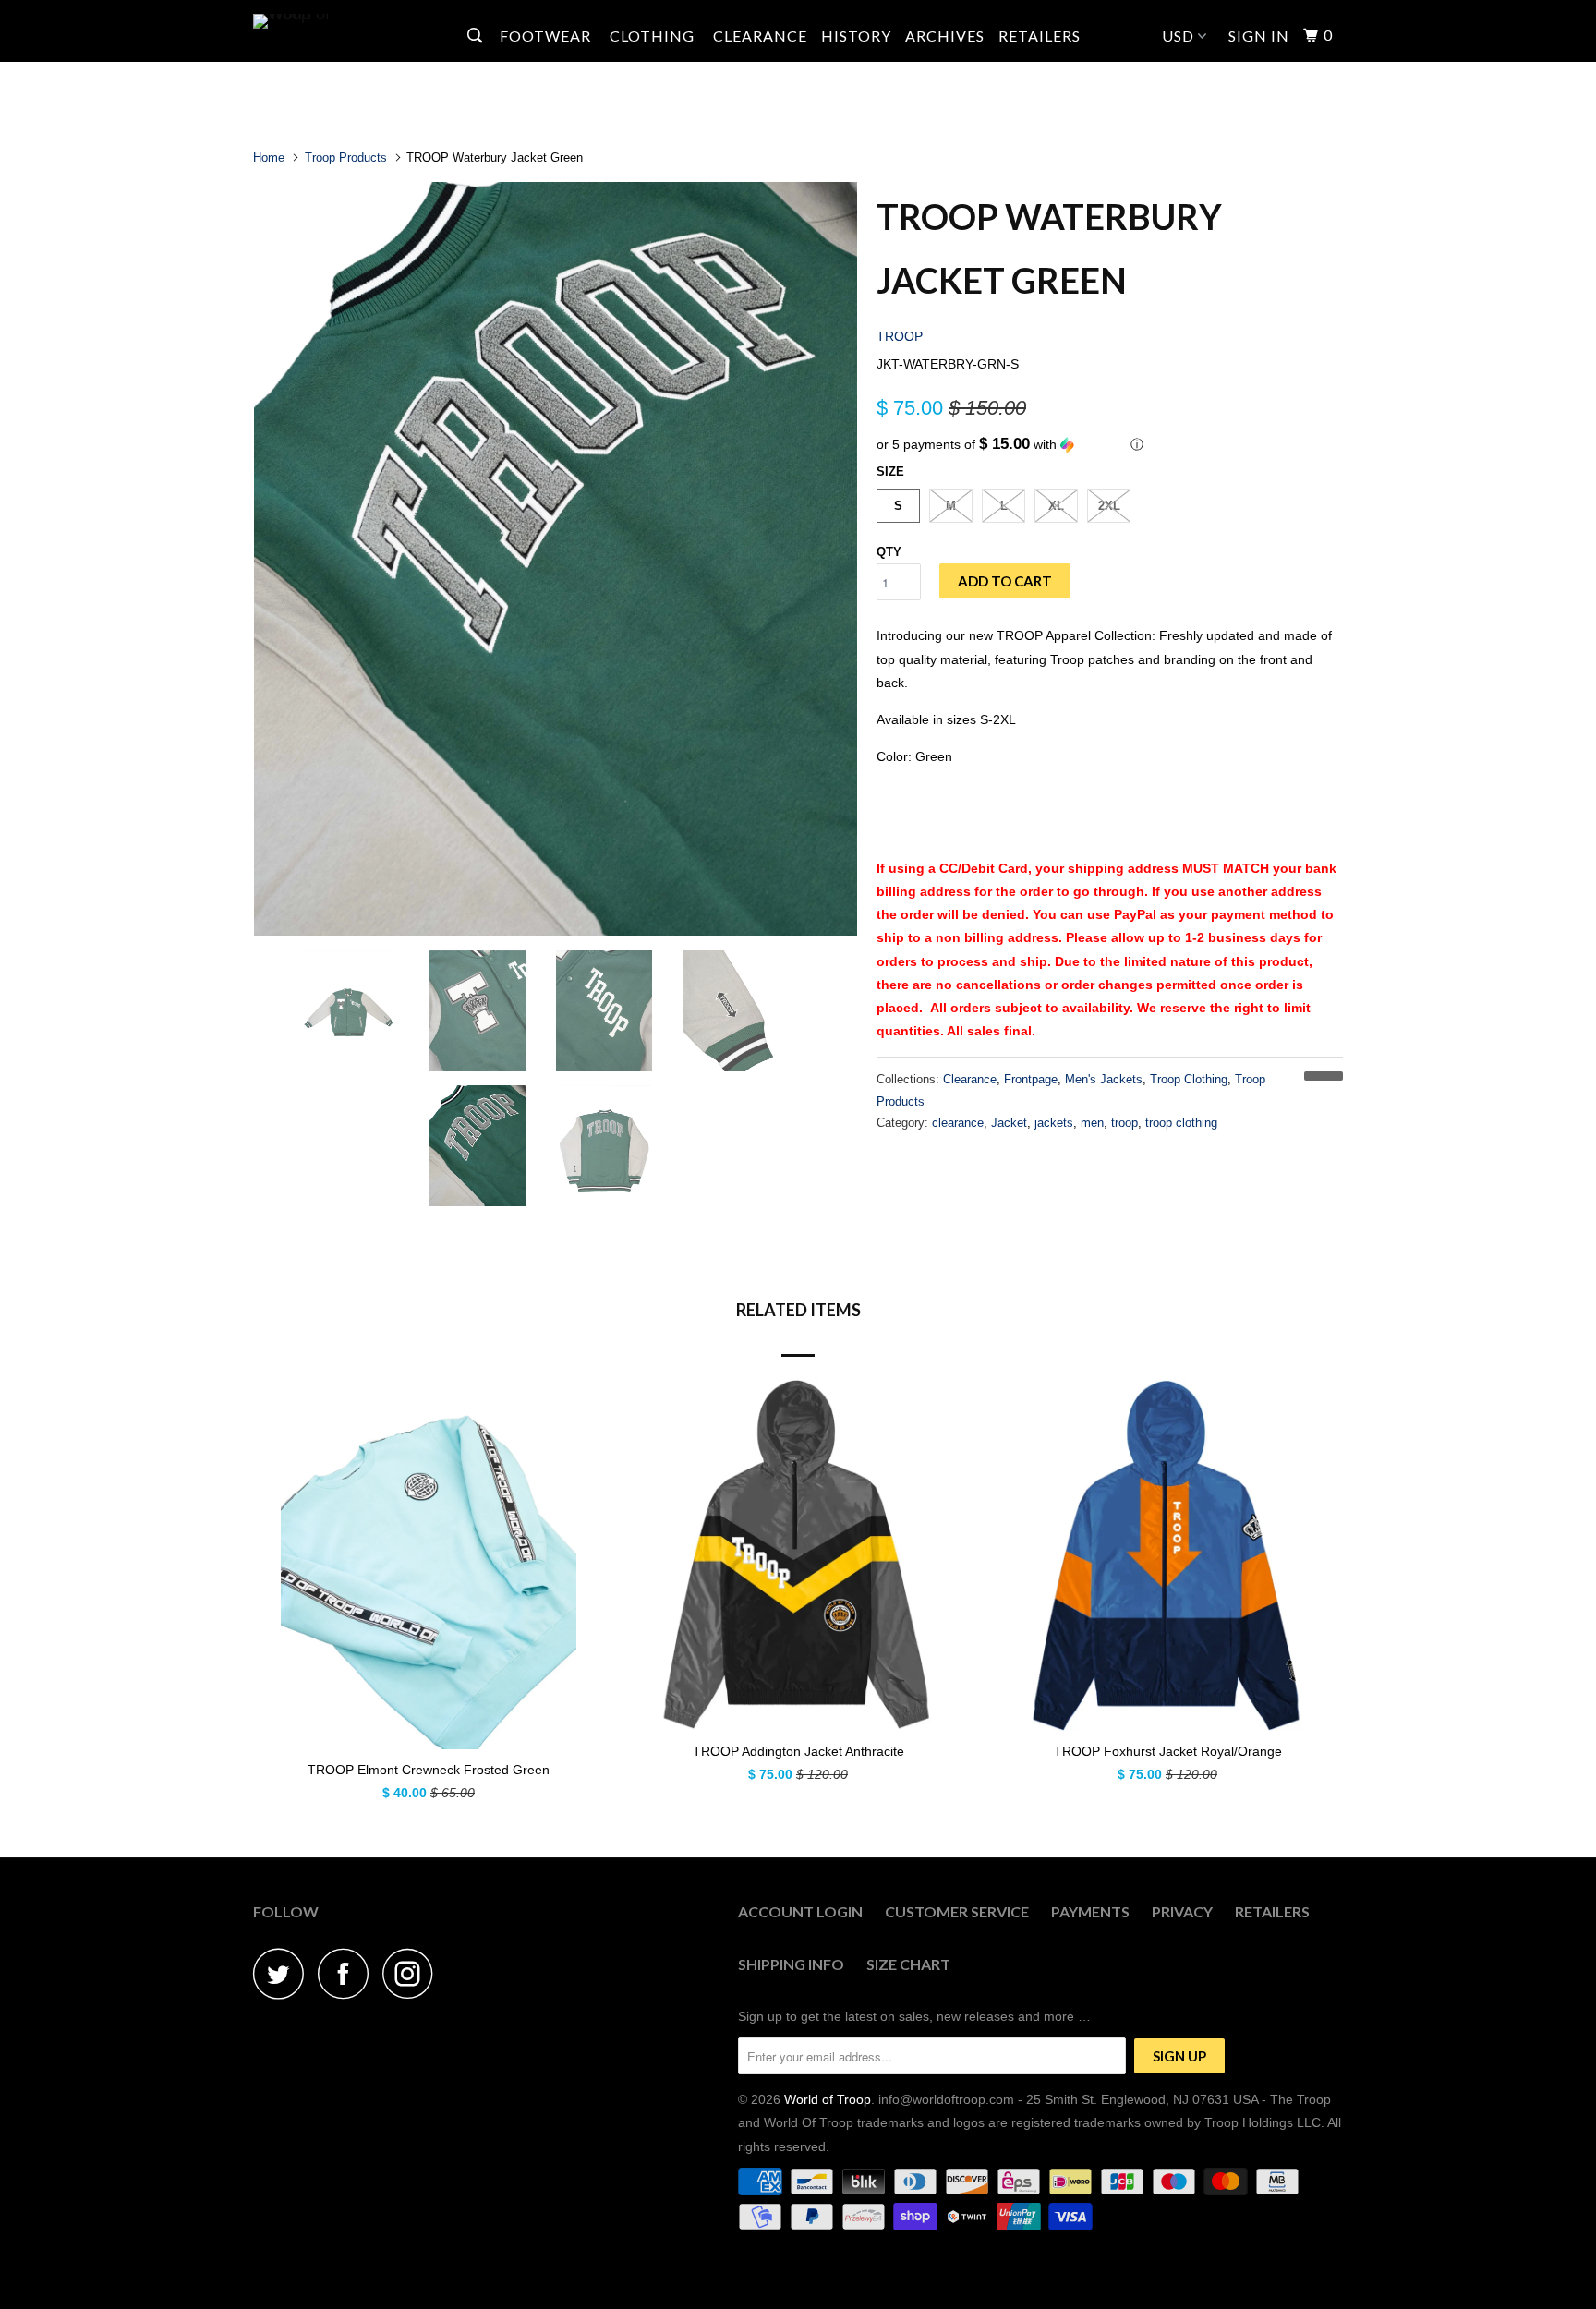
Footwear (547, 36)
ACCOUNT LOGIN (800, 1911)
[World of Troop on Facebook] (348, 1973)
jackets (1054, 1123)
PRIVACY (1182, 1911)
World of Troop (828, 2099)
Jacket (1009, 1123)
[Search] (477, 36)
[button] (1110, 445)
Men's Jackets (1104, 1079)
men (1092, 1123)
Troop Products (346, 157)
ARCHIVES (945, 36)
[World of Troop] (348, 21)
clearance (958, 1123)
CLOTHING (654, 36)
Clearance (970, 1079)
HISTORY (856, 36)
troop (1124, 1123)
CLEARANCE (760, 36)
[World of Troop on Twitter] (284, 1973)
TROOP (900, 336)
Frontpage (1031, 1079)
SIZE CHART (908, 1964)
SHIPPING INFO (791, 1964)
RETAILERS (1040, 36)
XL (1056, 506)
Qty (889, 552)
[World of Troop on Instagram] (413, 1973)
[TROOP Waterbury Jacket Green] (556, 559)
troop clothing (1181, 1123)
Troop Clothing (1189, 1079)
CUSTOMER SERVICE (957, 1911)
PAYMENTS (1090, 1911)
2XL (1109, 506)
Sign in (1259, 36)
